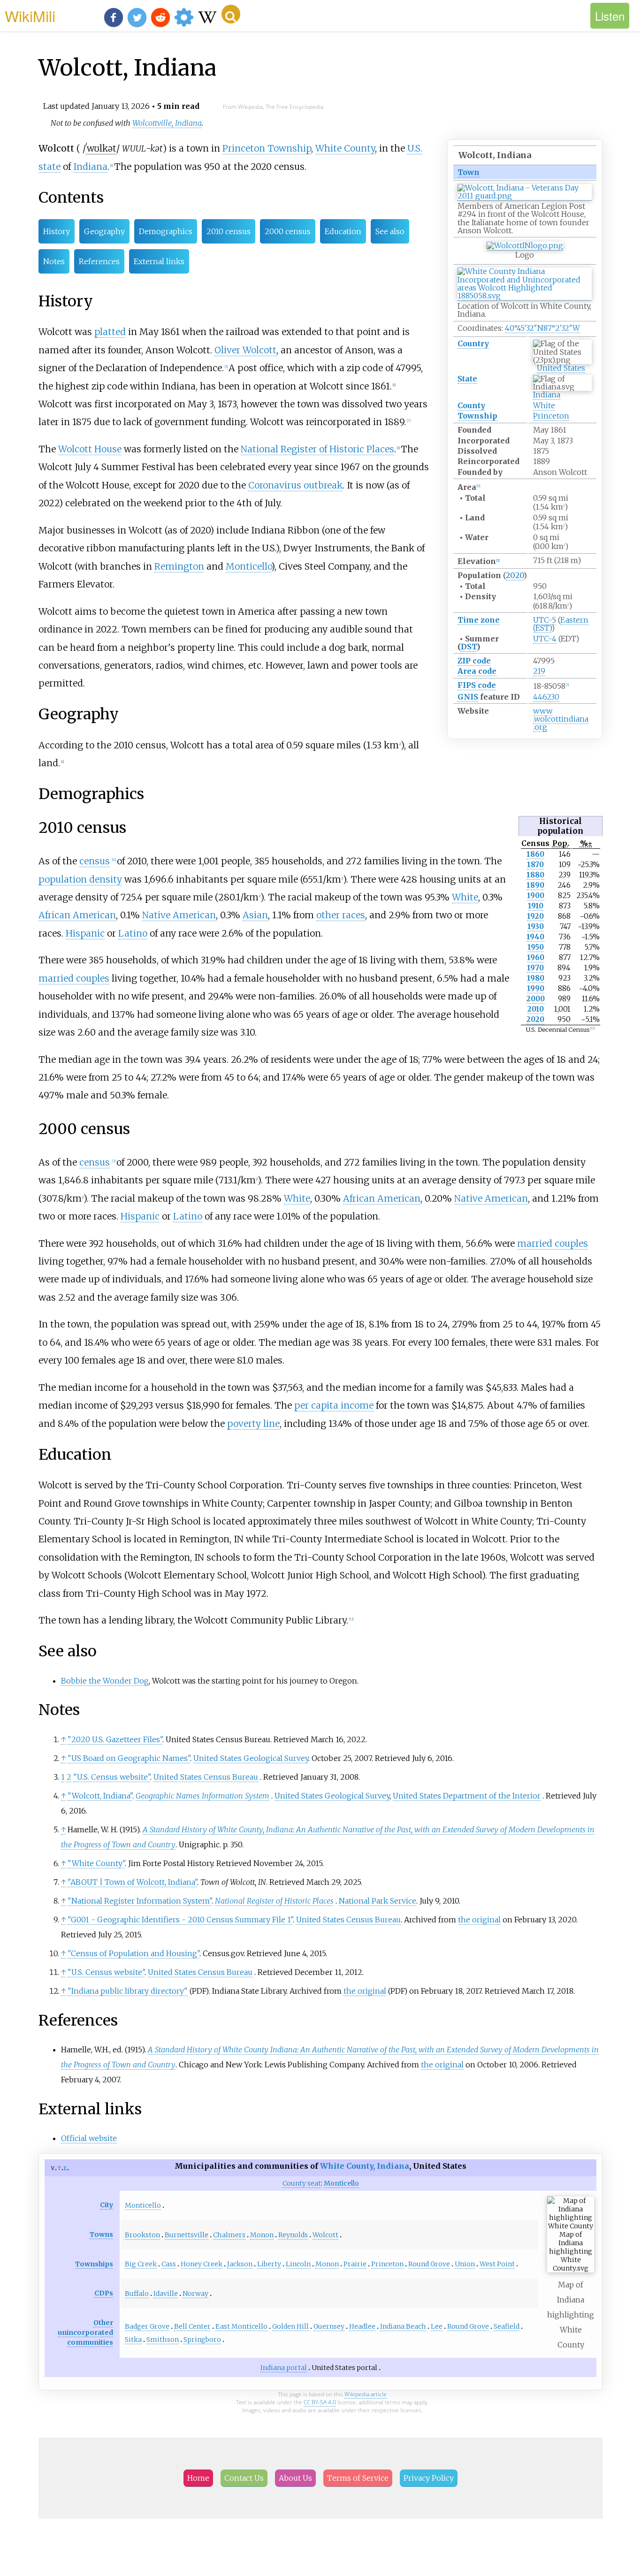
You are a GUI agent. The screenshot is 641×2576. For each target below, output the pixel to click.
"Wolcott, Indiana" (100, 1796)
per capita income (334, 1405)
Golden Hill (290, 2326)
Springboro (202, 2340)
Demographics (166, 231)
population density (80, 879)
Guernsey (329, 2326)
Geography (104, 231)
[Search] (231, 14)
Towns (101, 2234)
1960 (536, 957)
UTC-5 (545, 620)
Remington (179, 566)
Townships (94, 2264)
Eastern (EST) (561, 624)
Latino (133, 933)
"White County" (96, 1863)
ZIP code (474, 661)
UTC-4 (545, 639)
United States (561, 368)
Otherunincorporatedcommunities (85, 2332)
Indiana (547, 395)
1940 (535, 937)
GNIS (468, 697)
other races (341, 915)
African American (77, 915)
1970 (535, 968)
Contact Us (244, 2478)
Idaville (166, 2294)
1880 (535, 875)
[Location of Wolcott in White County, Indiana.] (525, 296)
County (471, 405)
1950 (536, 947)
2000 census (288, 231)
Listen (610, 16)
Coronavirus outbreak (295, 485)
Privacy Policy (429, 2478)
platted (110, 332)
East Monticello (241, 2326)
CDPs (104, 2293)
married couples (74, 978)
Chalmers (229, 2235)
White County (345, 148)
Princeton (551, 416)
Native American (179, 915)
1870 (535, 865)
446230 (546, 697)
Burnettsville (187, 2235)
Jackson (240, 2264)
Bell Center (192, 2326)
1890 (535, 885)
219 (539, 671)
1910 (536, 906)
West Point (497, 2264)
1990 (536, 988)
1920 (535, 916)
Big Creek (141, 2264)
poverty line (253, 1424)
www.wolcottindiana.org (561, 719)
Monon (262, 2235)
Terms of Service (358, 2478)
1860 (535, 854)
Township (477, 416)
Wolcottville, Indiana (167, 123)
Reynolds (293, 2235)
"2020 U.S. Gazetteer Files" (115, 1739)
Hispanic (85, 933)
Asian (255, 915)
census (95, 861)
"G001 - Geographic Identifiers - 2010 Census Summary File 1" (180, 1920)
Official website (89, 2138)
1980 (536, 978)
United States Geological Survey (251, 1758)
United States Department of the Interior (467, 1796)
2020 (515, 575)
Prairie (355, 2264)
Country (473, 343)
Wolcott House (90, 449)
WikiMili (30, 15)
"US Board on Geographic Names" (129, 1758)
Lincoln (298, 2264)
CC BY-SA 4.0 (320, 2402)
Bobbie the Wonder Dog (105, 1681)
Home (198, 2478)
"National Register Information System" (140, 1901)
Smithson (163, 2340)
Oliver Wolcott (245, 350)
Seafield (507, 2326)
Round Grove (429, 2264)
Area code (477, 671)
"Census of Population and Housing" (134, 1953)
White (544, 405)
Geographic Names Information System (202, 1796)
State (467, 379)
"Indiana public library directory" (128, 1991)
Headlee (362, 2326)
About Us (295, 2478)
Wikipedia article (366, 2394)
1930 (536, 926)
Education (343, 231)
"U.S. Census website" (112, 1777)
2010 (536, 1009)
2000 (536, 999)
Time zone (479, 620)
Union (465, 2264)
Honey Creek (202, 2264)
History (57, 231)
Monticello (248, 566)
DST (469, 647)
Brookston (142, 2235)
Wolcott (325, 2235)
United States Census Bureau (206, 1777)
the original (479, 1920)
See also (390, 231)
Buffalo (137, 2294)
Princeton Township (267, 148)
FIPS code (477, 685)
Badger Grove (147, 2326)
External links (159, 261)
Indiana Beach (403, 2326)
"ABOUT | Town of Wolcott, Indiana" (132, 1882)
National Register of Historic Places (317, 449)
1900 (536, 896)
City (107, 2205)
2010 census (229, 231)
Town (469, 172)
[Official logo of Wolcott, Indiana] (525, 246)
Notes (54, 261)
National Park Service (378, 1901)
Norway (195, 2294)
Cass (169, 2264)
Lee (437, 2326)
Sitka (133, 2340)
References (99, 261)
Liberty (269, 2264)
